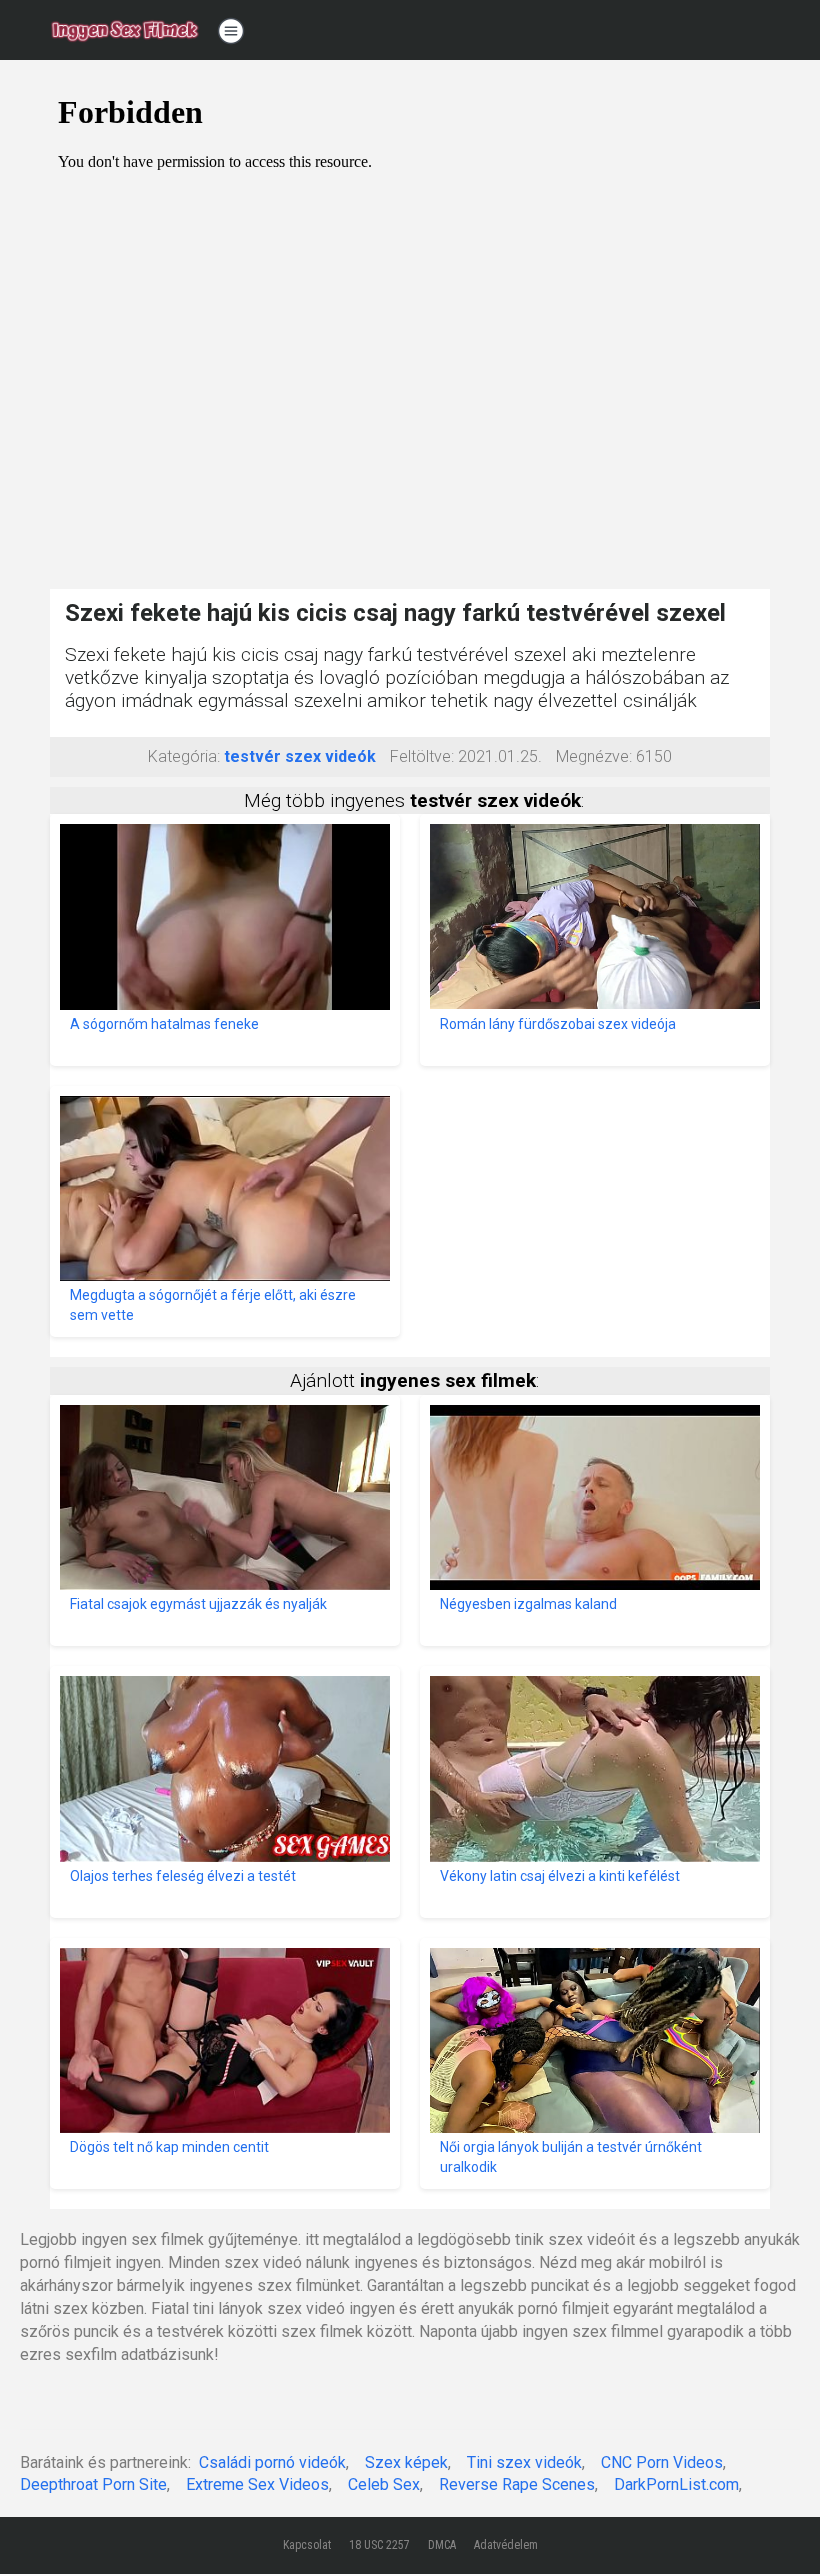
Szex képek (406, 2462)
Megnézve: (594, 756)
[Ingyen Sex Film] (125, 30)
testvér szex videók (300, 756)
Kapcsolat (307, 2545)
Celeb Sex (384, 2484)
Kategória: (184, 756)
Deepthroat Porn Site (93, 2484)
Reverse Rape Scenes (517, 2484)
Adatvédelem (506, 2545)
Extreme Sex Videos (257, 2484)
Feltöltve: (422, 756)
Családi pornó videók (272, 2462)
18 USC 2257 (379, 2545)
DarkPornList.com (676, 2484)
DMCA (442, 2545)
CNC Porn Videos (662, 2462)
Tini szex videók (524, 2462)
